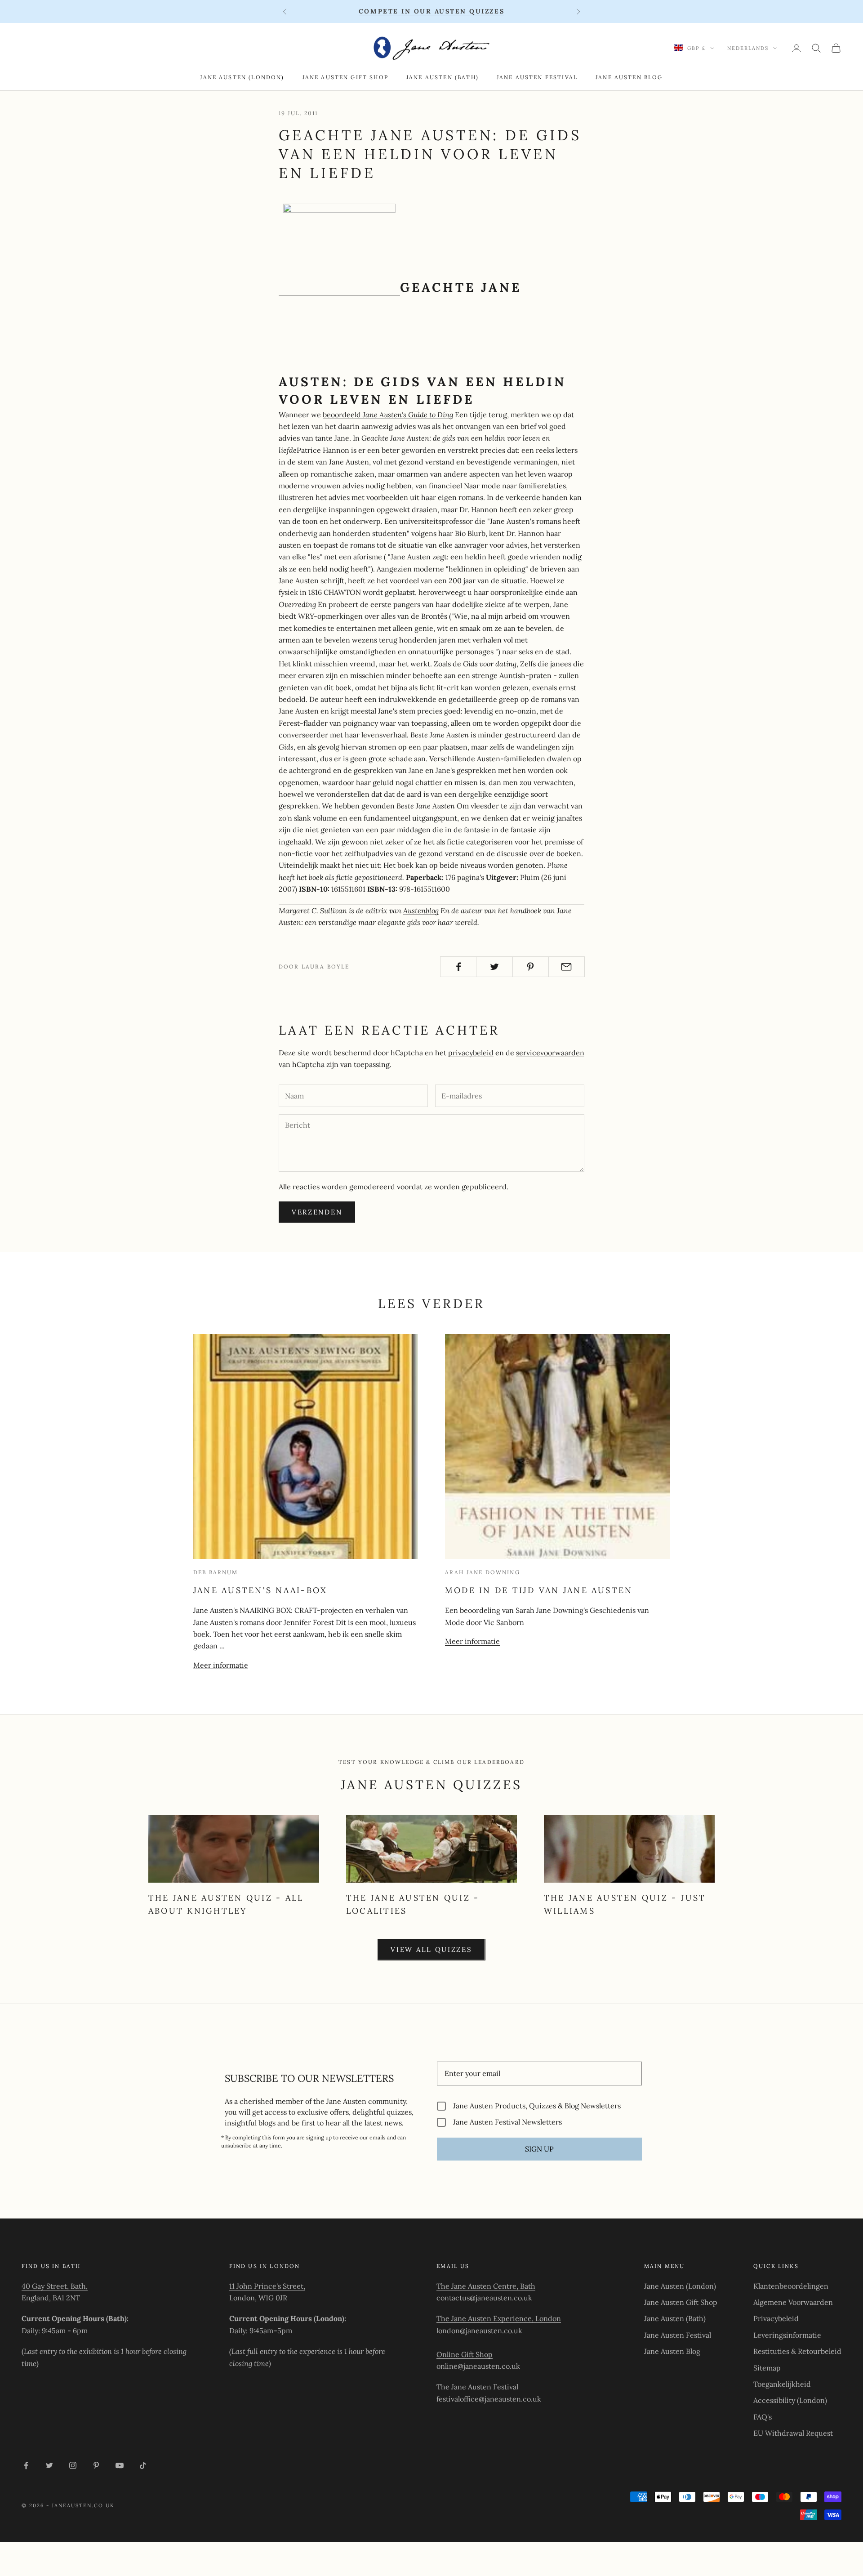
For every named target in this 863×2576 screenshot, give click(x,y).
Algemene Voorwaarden (793, 2302)
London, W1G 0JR (258, 2298)
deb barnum (216, 1572)
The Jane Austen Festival (477, 2387)
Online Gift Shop (465, 2354)
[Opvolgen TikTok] (143, 2465)
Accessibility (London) (790, 2400)
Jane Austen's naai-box (260, 1590)
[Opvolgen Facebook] (26, 2465)
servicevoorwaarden (550, 1053)
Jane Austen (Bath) (443, 77)
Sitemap (767, 2368)
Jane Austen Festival (537, 77)
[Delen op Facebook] (458, 967)
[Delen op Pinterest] (531, 967)
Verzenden (317, 1212)
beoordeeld (388, 415)
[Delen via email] (567, 967)
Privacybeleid (776, 2318)
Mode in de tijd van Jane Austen (539, 1590)
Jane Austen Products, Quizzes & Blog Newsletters (537, 2106)
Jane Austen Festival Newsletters (507, 2122)
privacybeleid (471, 1053)
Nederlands (748, 48)
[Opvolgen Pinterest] (96, 2465)
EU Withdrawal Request (793, 2433)
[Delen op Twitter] (494, 967)
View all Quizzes (431, 1949)
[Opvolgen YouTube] (120, 2465)
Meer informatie (221, 1665)
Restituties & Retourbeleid (797, 2351)
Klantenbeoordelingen (791, 2286)
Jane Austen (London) (242, 77)
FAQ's (763, 2417)
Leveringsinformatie (787, 2335)
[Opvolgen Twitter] (49, 2465)
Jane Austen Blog (629, 77)
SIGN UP (539, 2149)
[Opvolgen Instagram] (73, 2465)
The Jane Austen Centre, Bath (486, 2286)
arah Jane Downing (483, 1572)
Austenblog (421, 911)
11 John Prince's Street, (267, 2286)
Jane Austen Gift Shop (345, 77)
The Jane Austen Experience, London (499, 2318)
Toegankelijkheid (782, 2384)
